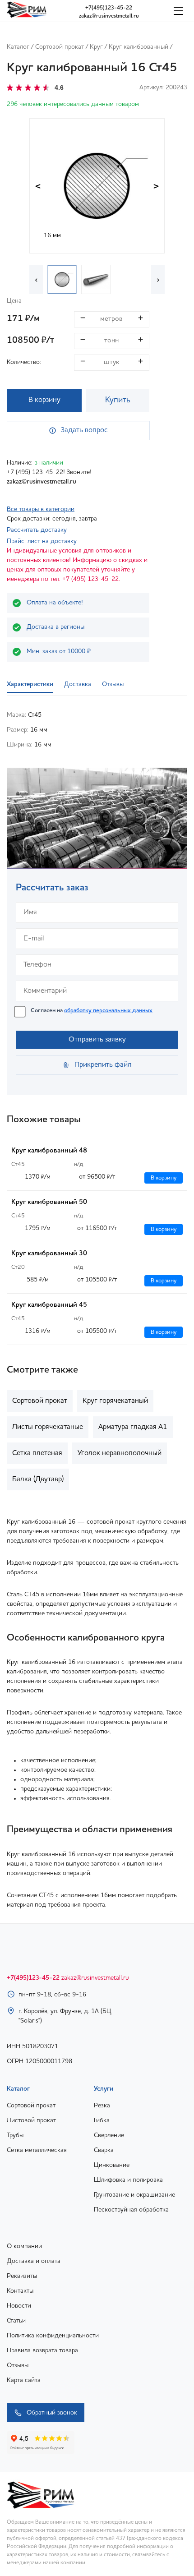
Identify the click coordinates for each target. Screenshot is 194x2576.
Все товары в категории (41, 509)
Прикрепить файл (103, 1065)
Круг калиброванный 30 (49, 1254)
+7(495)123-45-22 (109, 8)
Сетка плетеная (37, 1453)
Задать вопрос (84, 430)
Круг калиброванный (139, 47)
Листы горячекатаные (48, 1427)
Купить (118, 400)
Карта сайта (24, 2380)
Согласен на (92, 1011)
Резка (102, 2106)
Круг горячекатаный (115, 1401)
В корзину (44, 400)
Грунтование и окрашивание (134, 2195)
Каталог (18, 47)
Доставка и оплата (34, 2261)
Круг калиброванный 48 (49, 1151)
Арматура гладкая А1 (133, 1427)
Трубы (15, 2135)
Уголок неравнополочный (120, 1453)
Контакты (20, 2291)
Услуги (104, 2089)
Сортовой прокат (60, 47)
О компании (24, 2246)
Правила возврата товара (42, 2350)
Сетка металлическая (37, 2150)
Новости (19, 2306)
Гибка (102, 2120)
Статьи (16, 2321)
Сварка (104, 2150)
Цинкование (112, 2165)
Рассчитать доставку (37, 530)
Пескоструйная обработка (131, 2210)
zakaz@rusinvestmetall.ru (109, 16)
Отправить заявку (97, 1040)
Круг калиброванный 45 (49, 1305)
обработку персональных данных (108, 1011)
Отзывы (18, 2365)
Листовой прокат (31, 2120)
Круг (96, 47)
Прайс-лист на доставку (42, 541)
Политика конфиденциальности (53, 2336)
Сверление (109, 2135)
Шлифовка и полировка (128, 2180)
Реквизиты (22, 2276)
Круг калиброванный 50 (49, 1202)
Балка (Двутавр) (38, 1479)
